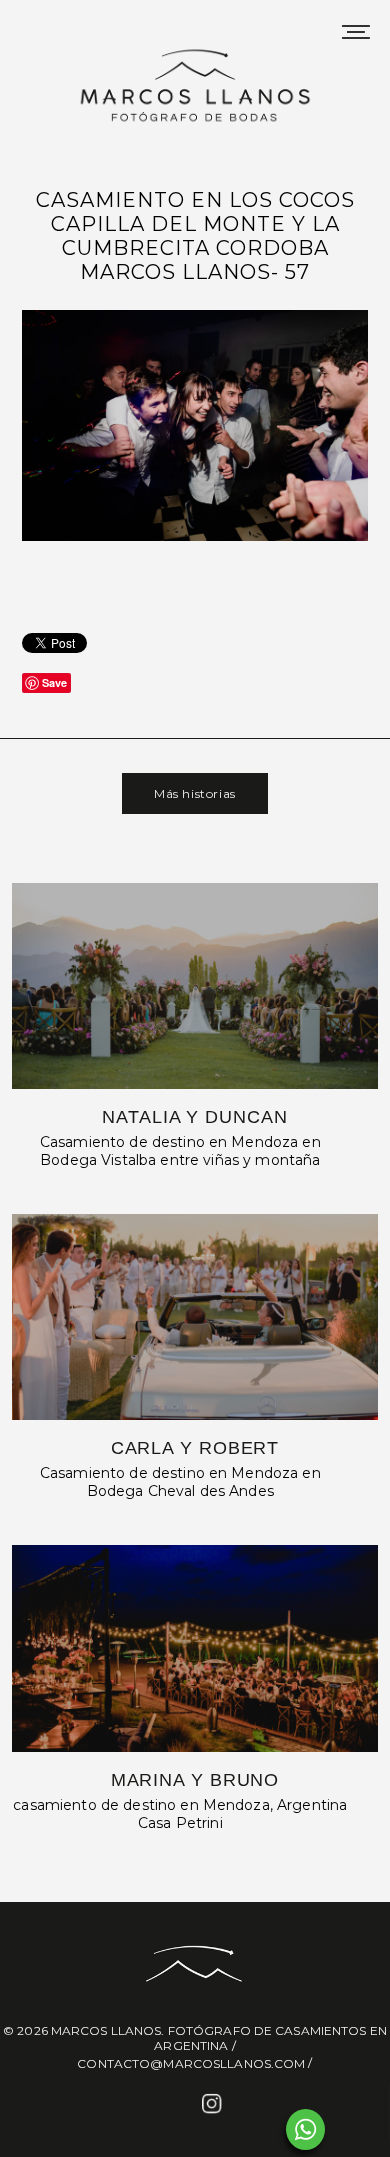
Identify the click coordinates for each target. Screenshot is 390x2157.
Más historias (195, 793)
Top (367, 2129)
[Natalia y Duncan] (195, 986)
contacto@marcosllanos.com (191, 2063)
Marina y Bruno (195, 1780)
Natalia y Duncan (194, 1117)
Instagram (214, 2105)
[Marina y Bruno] (195, 1648)
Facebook (176, 2105)
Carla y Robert (195, 1448)
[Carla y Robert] (195, 1317)
